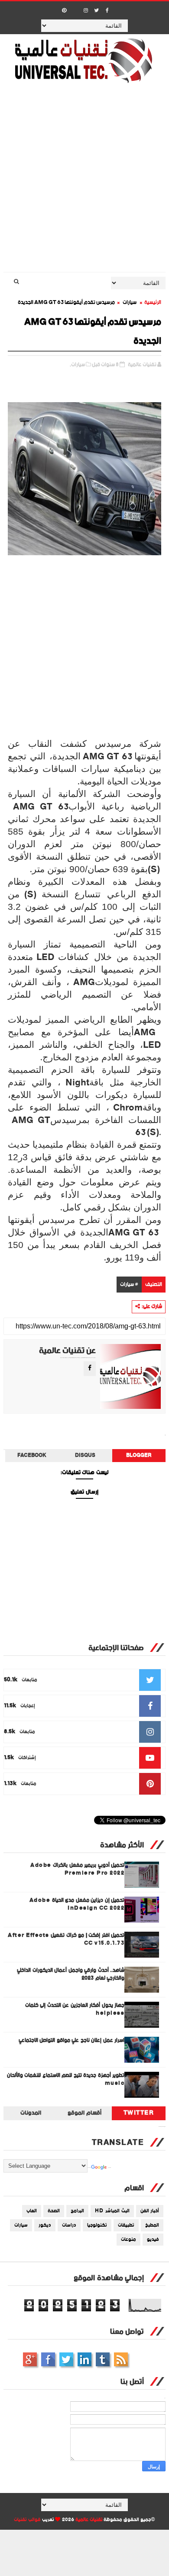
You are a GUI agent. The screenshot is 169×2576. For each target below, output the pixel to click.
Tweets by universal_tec (162, 2127)
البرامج (77, 2211)
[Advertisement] (84, 183)
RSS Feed (121, 2359)
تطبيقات (126, 2225)
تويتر (66, 2359)
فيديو (153, 2240)
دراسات (69, 2225)
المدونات (31, 2113)
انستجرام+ (30, 2359)
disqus (85, 1456)
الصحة (54, 2211)
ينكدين (84, 2359)
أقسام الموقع (84, 2113)
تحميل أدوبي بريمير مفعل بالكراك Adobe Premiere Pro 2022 (77, 1869)
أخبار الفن (150, 2211)
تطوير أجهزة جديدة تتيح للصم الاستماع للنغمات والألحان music (66, 2079)
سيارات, (77, 365)
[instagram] (86, 11)
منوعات (128, 2240)
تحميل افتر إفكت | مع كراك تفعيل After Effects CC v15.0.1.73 (66, 1939)
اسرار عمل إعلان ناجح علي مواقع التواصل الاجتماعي (72, 2040)
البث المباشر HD (112, 2211)
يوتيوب (103, 2359)
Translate (110, 2168)
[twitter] (97, 11)
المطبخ (152, 2225)
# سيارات (129, 1285)
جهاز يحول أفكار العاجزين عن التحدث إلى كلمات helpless (75, 2009)
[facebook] (107, 11)
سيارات (130, 302)
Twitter (139, 2113)
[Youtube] (75, 8)
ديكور (45, 2225)
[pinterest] (64, 11)
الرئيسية (153, 302)
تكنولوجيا (97, 2225)
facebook (32, 1456)
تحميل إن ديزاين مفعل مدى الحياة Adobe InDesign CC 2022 (77, 1904)
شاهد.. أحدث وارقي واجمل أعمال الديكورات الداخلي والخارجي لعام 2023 (71, 1974)
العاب (32, 2211)
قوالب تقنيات (27, 2520)
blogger (139, 1456)
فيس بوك (48, 2359)
